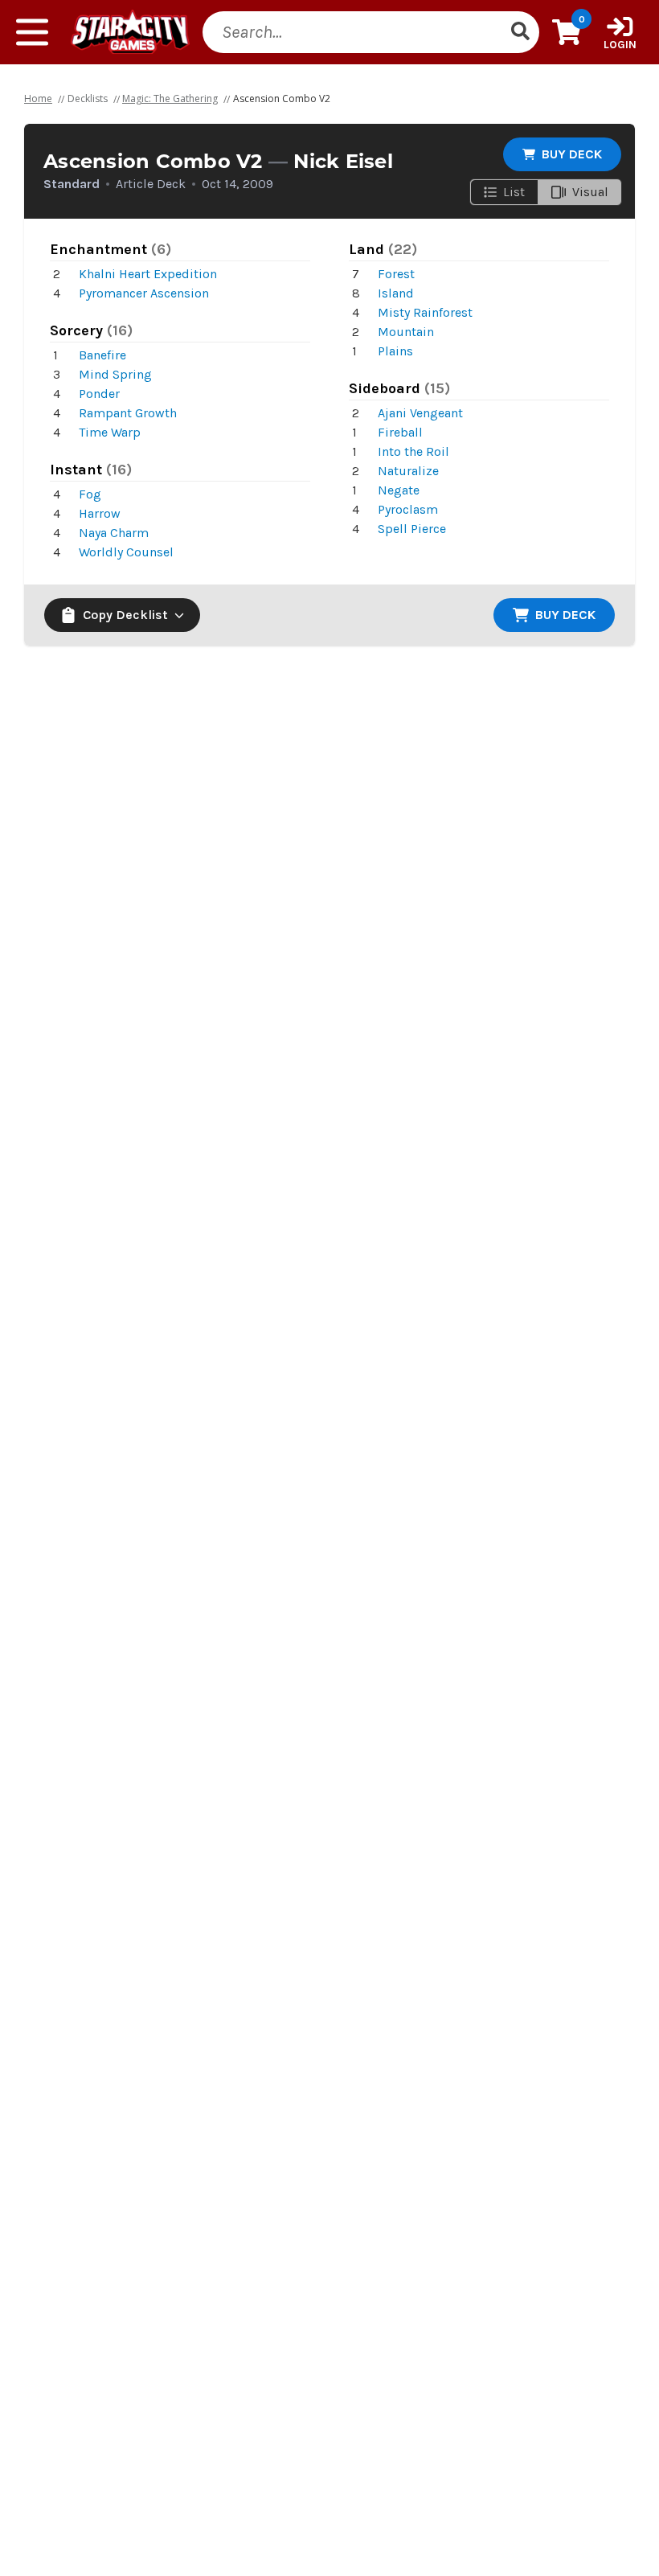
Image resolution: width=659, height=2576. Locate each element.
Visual (590, 192)
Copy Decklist (125, 615)
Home (38, 98)
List (514, 192)
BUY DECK (572, 154)
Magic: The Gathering (170, 98)
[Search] (520, 32)
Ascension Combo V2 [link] (282, 98)
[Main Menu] (32, 32)
